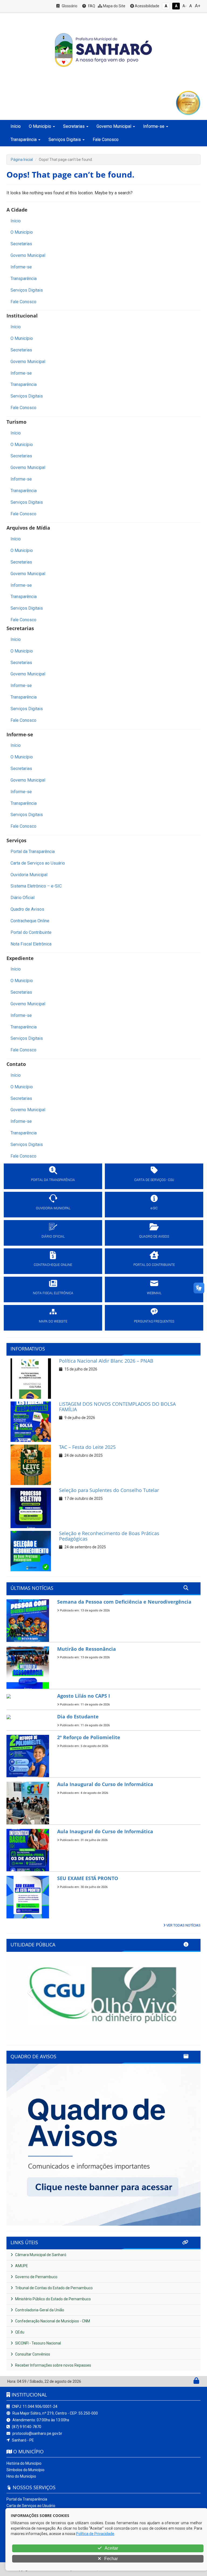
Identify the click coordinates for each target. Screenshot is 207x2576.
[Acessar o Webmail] (190, 2382)
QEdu (19, 2332)
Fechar (111, 2559)
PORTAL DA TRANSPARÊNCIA (53, 1180)
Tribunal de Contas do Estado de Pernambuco (54, 2288)
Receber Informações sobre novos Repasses (53, 2365)
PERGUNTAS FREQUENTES (154, 1321)
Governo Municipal (28, 255)
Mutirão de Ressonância (87, 1649)
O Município (22, 232)
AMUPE (21, 2266)
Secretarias (21, 244)
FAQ (91, 6)
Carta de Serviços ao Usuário (38, 863)
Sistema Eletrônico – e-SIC (36, 886)
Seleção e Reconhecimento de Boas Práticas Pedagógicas (109, 1536)
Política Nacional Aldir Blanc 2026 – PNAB (106, 1361)
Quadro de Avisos (27, 909)
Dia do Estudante (78, 1717)
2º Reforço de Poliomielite (89, 1737)
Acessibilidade (147, 6)
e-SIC (154, 1208)
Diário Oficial (23, 898)
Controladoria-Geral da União (39, 2310)
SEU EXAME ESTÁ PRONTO (88, 1878)
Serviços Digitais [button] (65, 139)
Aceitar (111, 2548)
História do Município (24, 2463)
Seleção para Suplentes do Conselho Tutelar (109, 1490)
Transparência (24, 279)
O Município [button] (40, 126)
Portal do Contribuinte (31, 932)
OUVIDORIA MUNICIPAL (53, 1208)
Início (16, 126)
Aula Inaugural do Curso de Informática (105, 1784)
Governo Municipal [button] (114, 126)
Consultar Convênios (32, 2354)
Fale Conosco (106, 139)
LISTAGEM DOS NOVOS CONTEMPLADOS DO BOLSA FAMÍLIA (117, 1407)
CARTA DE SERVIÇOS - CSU (154, 1180)
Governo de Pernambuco (36, 2277)
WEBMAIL (154, 1293)
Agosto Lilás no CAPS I (84, 1696)
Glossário (69, 6)
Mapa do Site (114, 6)
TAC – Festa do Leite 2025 (87, 1447)
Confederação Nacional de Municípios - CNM (52, 2321)
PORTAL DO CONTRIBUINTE (154, 1265)
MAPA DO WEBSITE (53, 1321)
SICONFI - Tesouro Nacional (38, 2343)
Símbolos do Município (25, 2470)
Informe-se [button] (154, 126)
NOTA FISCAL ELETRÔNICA (53, 1293)
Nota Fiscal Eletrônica (31, 944)
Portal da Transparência (33, 852)
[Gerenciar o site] (196, 2382)
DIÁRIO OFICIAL (53, 1237)
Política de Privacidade (95, 2534)
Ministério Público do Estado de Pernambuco (53, 2299)
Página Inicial (22, 160)
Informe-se (21, 267)
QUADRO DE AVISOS (154, 1237)
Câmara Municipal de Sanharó (40, 2255)
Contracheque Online (30, 921)
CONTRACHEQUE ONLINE (53, 1265)
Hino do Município (21, 2476)
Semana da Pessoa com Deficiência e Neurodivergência (124, 1602)
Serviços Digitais (27, 290)
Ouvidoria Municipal (29, 875)
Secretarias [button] (74, 126)
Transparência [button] (24, 139)
